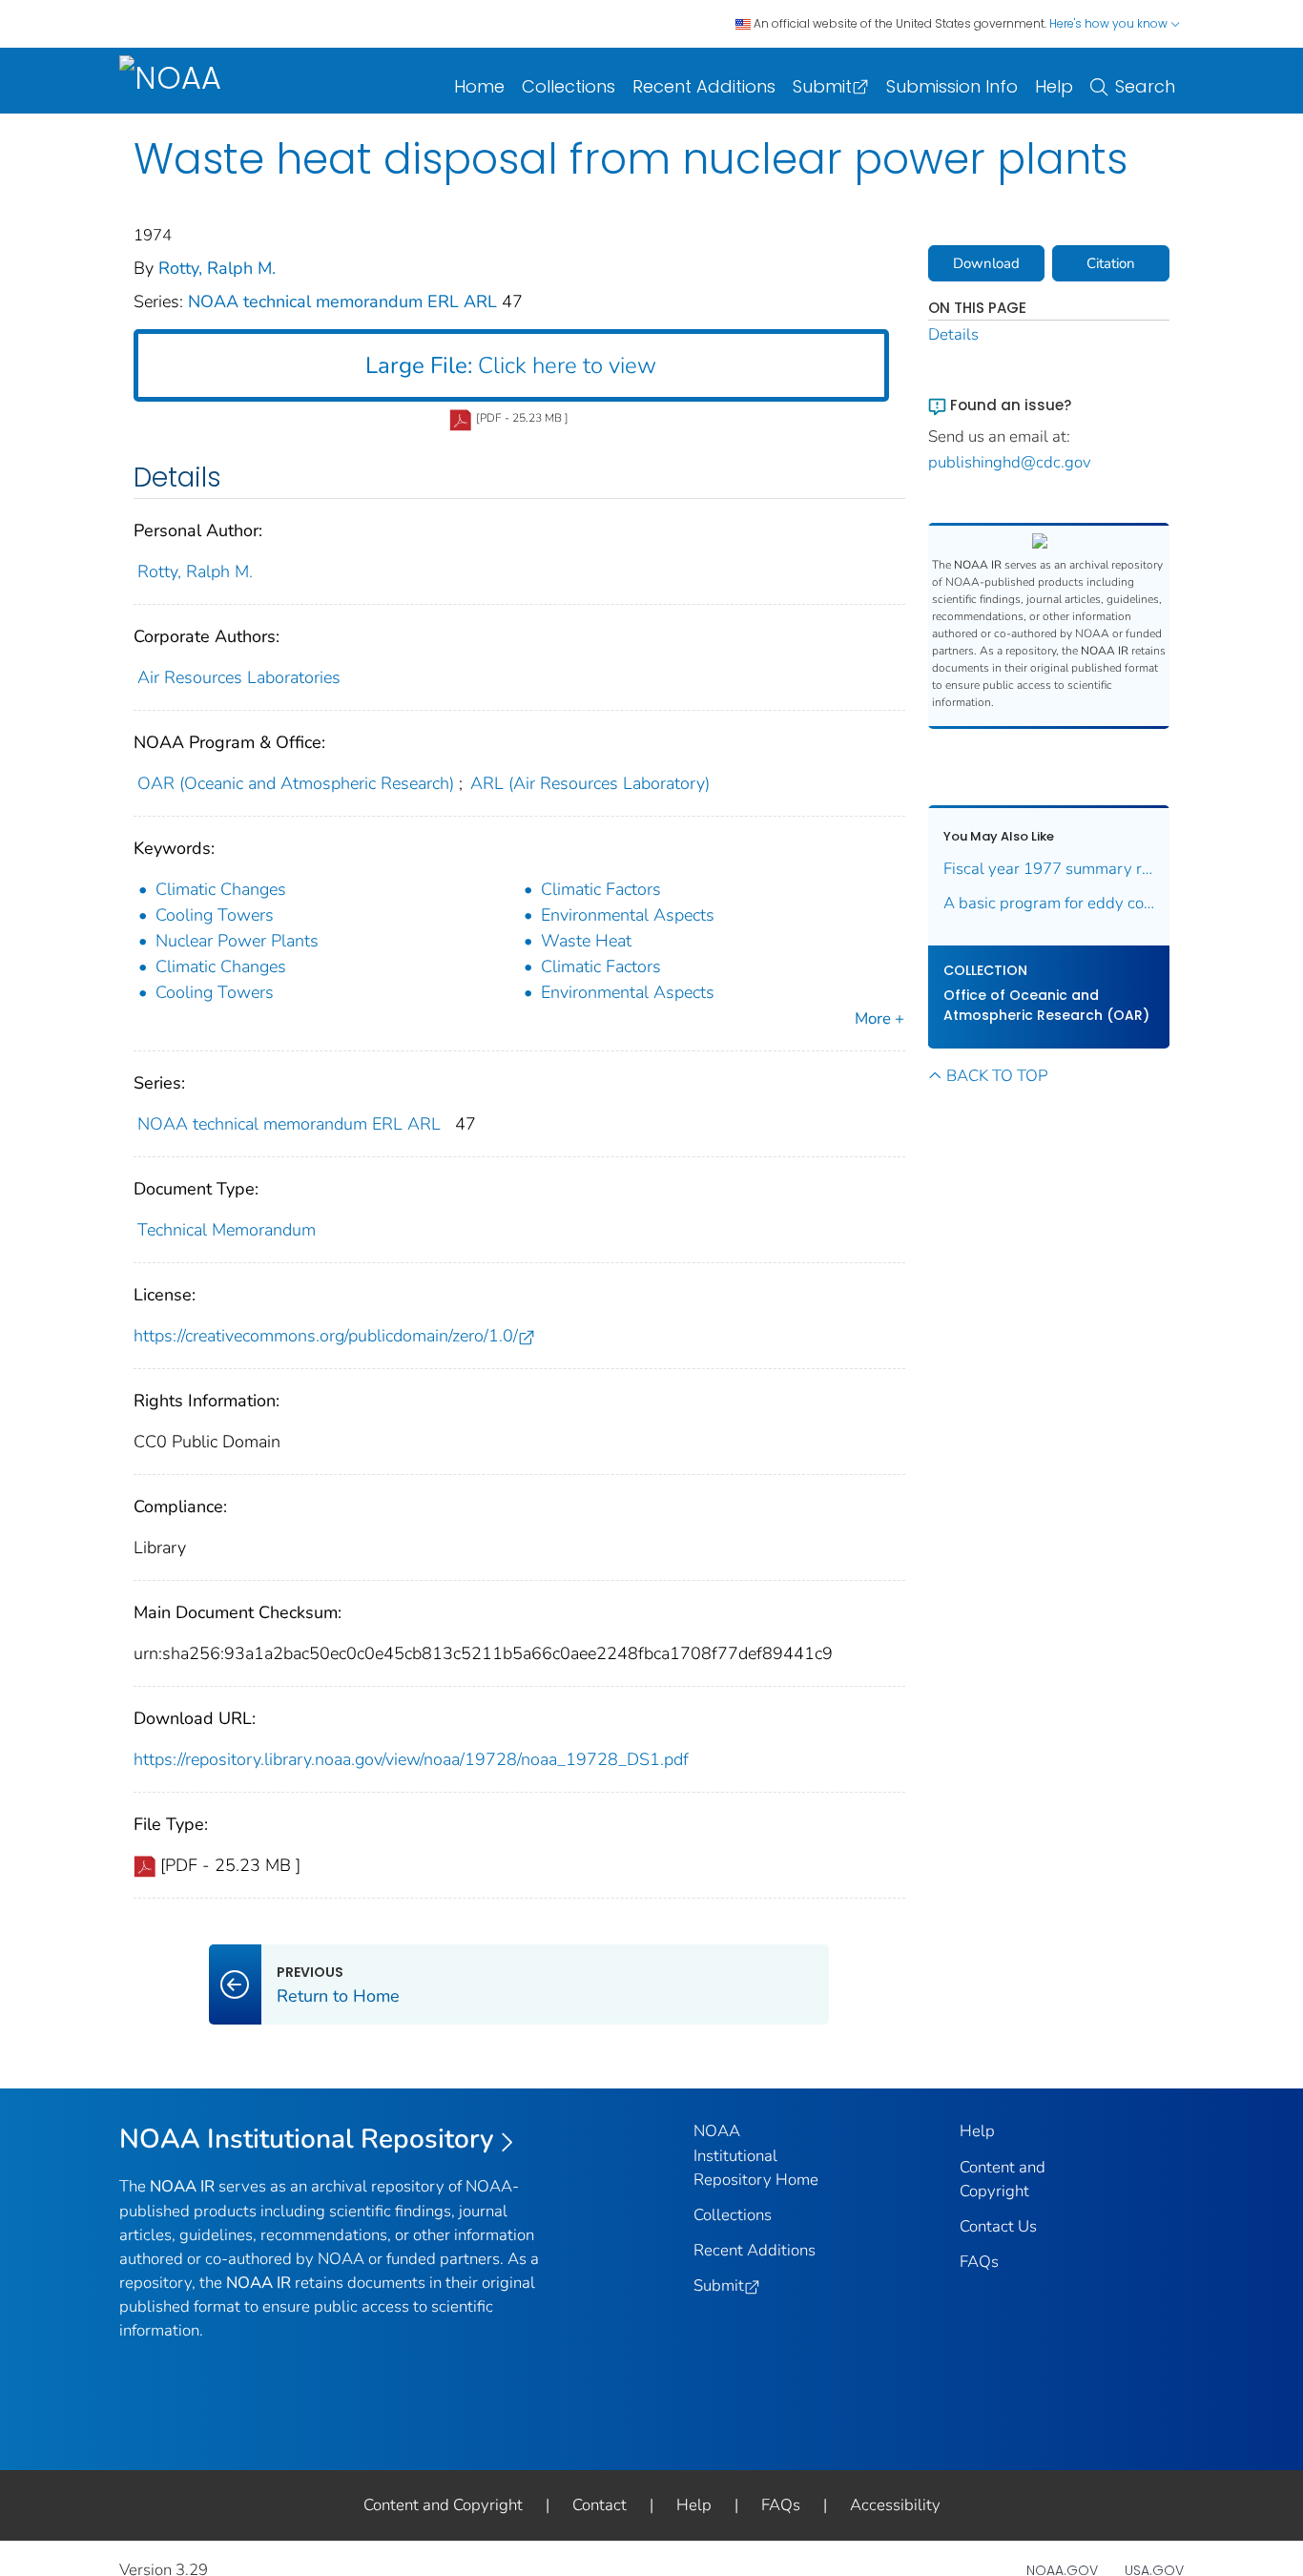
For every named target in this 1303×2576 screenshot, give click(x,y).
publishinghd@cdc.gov (1010, 462)
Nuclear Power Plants (237, 941)
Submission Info (952, 86)
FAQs (979, 2262)
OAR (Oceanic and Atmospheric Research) (296, 783)
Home (479, 86)
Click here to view (511, 365)
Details (953, 334)
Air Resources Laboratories (239, 677)
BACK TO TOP (997, 1076)
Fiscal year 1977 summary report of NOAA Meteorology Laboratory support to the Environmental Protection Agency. (1049, 869)
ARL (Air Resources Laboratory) (590, 783)
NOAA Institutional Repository (307, 2139)
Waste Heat (586, 941)
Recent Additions (704, 86)
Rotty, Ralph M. (217, 268)
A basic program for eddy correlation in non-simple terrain (1049, 903)
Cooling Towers (215, 915)
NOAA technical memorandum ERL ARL (345, 301)
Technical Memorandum (227, 1230)
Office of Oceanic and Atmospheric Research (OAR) (1046, 1005)
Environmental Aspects (628, 915)
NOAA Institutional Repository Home (756, 2155)
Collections (569, 86)
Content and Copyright (443, 2505)
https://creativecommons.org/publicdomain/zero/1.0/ (326, 1336)
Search (1145, 86)
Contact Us (998, 2226)
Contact (600, 2505)
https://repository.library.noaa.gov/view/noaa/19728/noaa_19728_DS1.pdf (411, 1759)
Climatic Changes (221, 889)
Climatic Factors (601, 889)
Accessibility (895, 2505)
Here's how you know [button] (1110, 23)
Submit (822, 86)
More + (879, 1018)
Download (986, 263)
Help (1054, 86)
